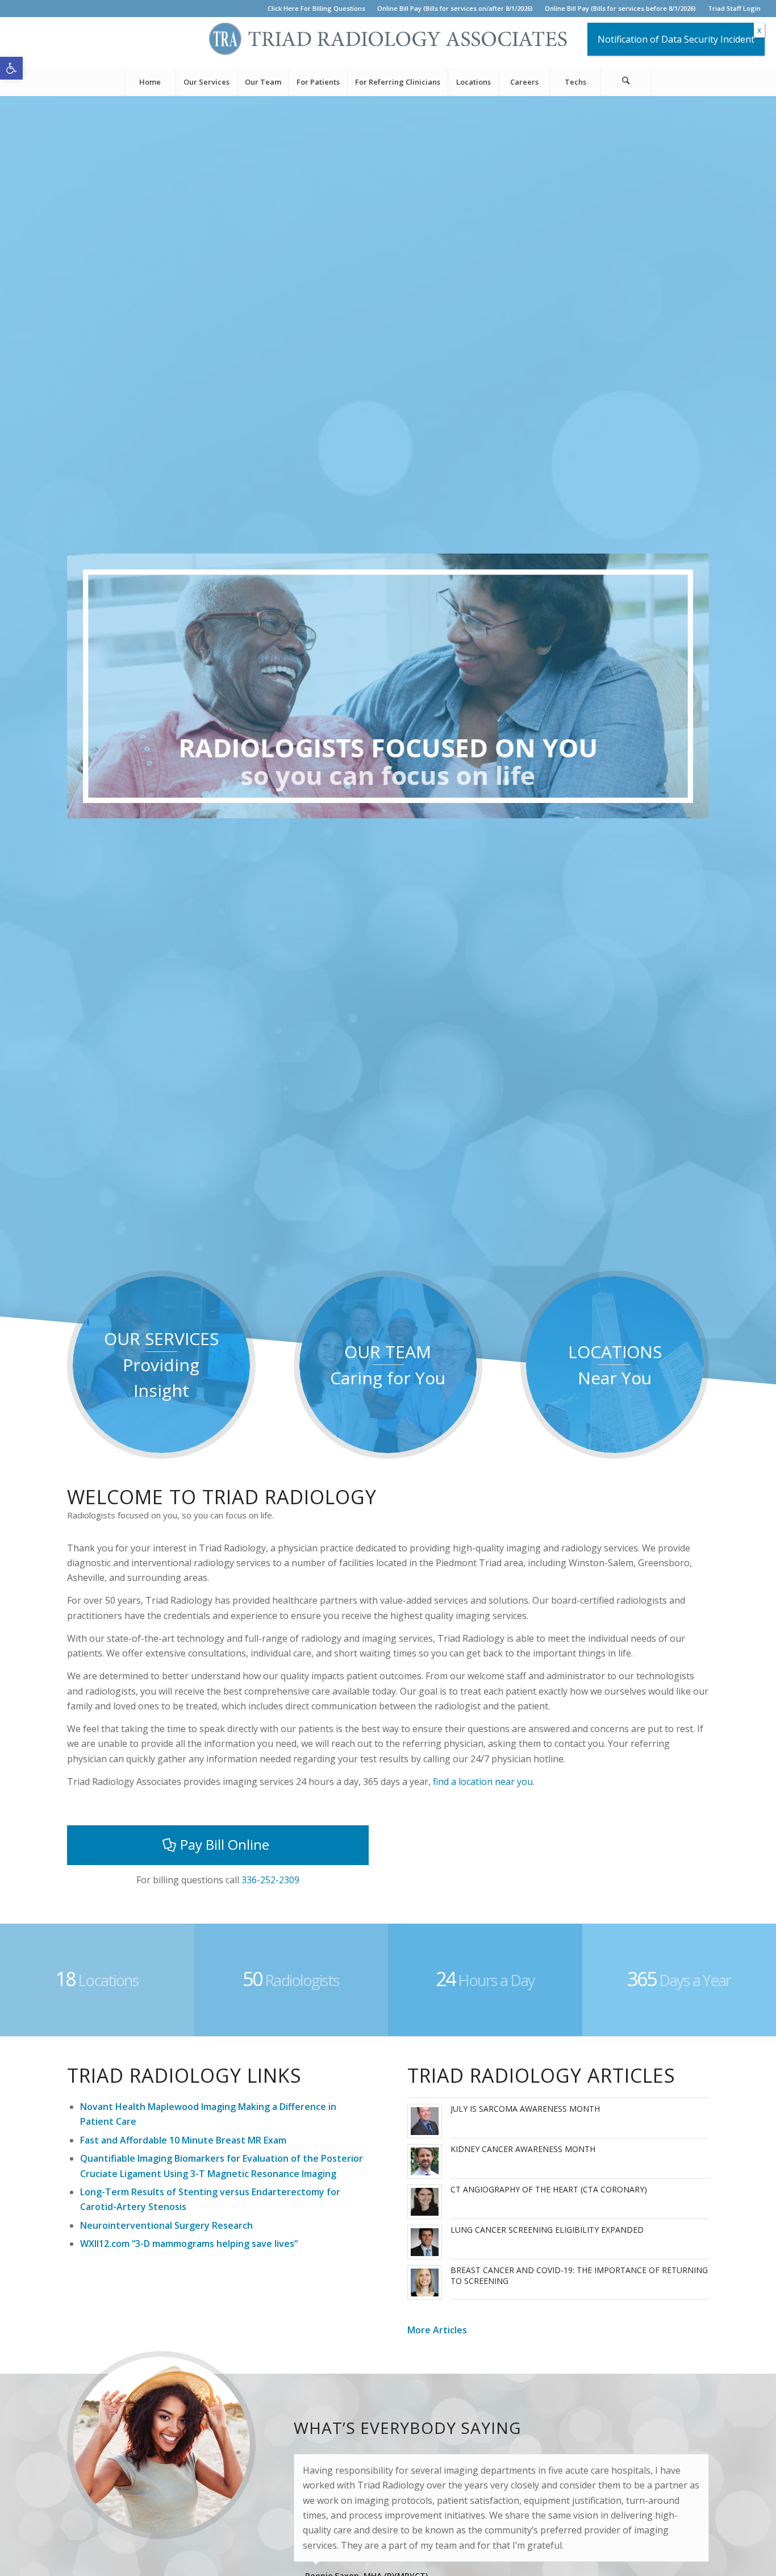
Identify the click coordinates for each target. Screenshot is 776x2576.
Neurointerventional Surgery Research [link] (166, 2225)
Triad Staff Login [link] (734, 8)
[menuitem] (317, 9)
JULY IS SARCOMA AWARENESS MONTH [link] (525, 2109)
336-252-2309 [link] (270, 1880)
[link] (11, 68)
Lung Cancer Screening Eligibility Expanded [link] (547, 2230)
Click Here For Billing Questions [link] (316, 8)
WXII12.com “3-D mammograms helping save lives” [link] (189, 2244)
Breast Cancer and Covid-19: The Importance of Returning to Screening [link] (579, 2275)
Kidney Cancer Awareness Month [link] (523, 2149)
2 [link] (393, 806)
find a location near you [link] (483, 1782)
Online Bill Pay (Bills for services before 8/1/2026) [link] (620, 8)
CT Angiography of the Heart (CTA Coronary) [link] (549, 2189)
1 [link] (383, 806)
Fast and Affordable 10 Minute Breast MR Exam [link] (183, 2140)
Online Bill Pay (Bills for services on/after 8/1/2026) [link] (455, 8)
